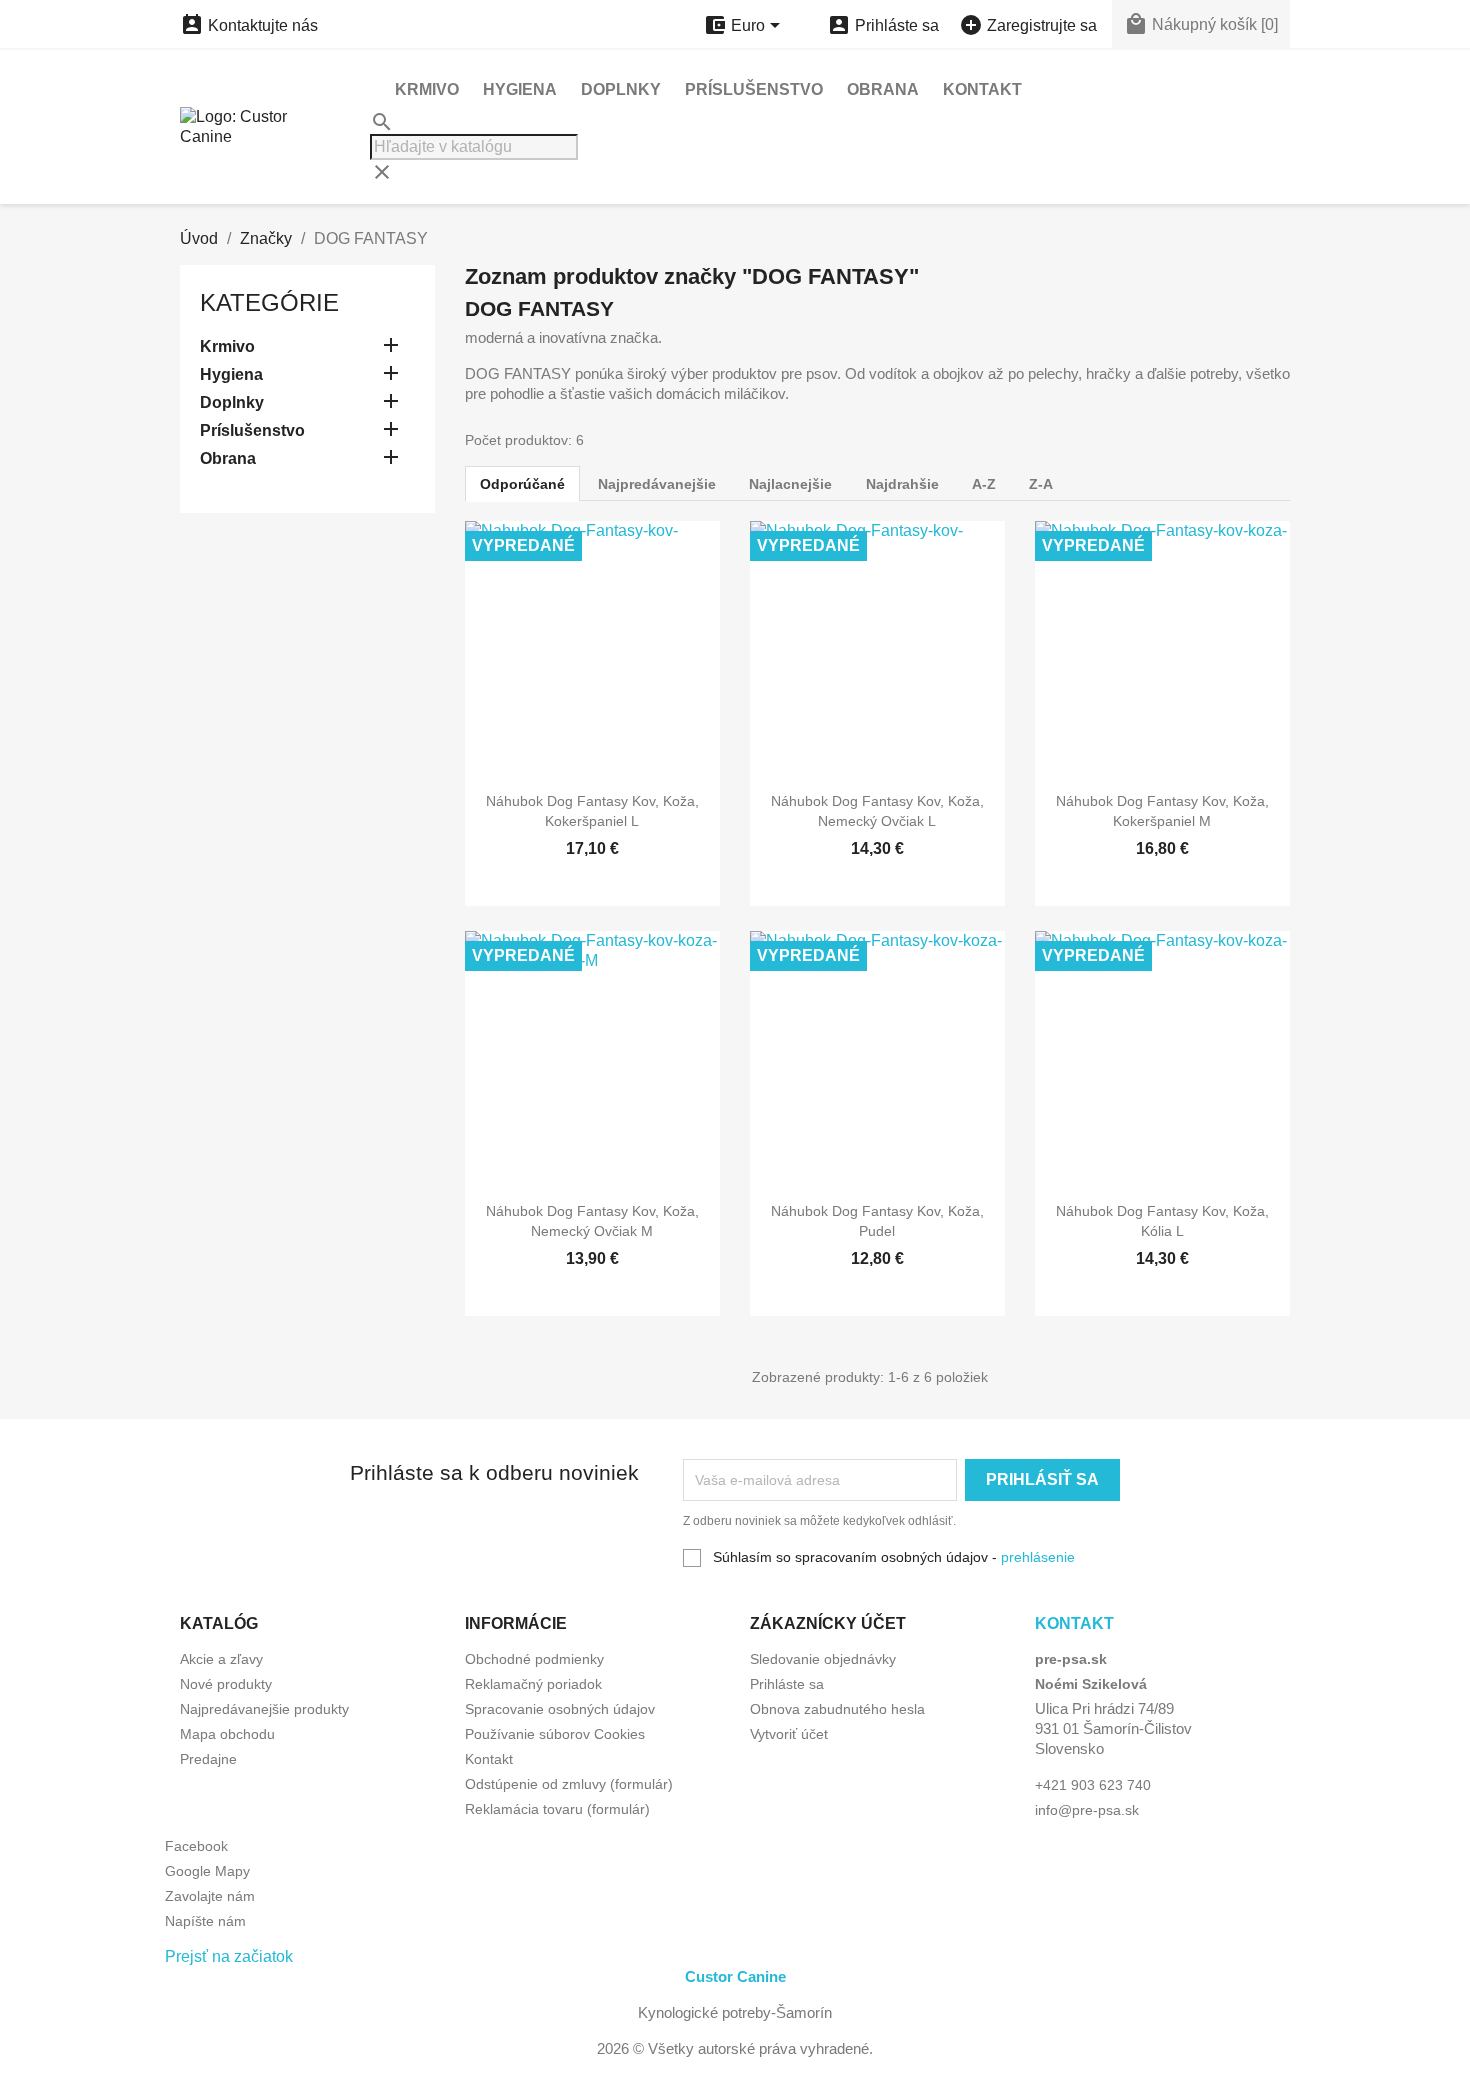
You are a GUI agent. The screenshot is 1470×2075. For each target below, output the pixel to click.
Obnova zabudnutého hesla (837, 1709)
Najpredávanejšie (657, 484)
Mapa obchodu (227, 1734)
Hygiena (520, 89)
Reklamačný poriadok (533, 1684)
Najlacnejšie (790, 484)
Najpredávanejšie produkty (264, 1709)
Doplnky (621, 89)
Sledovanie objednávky (823, 1659)
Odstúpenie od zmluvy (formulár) (569, 1784)
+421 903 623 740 (1093, 1785)
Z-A (1041, 484)
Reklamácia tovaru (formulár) (557, 1809)
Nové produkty (226, 1684)
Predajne (208, 1759)
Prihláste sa (787, 1684)
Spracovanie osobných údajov (560, 1709)
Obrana (883, 89)
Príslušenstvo (754, 89)
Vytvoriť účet (789, 1734)
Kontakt (982, 89)
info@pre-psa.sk (1087, 1810)
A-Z (984, 484)
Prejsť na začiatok (229, 1956)
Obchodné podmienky (534, 1659)
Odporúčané (522, 484)
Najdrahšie (902, 484)
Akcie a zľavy (221, 1659)
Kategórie (269, 302)
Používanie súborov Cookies (555, 1734)
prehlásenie (1038, 1557)
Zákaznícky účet (828, 1623)
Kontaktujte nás (249, 25)
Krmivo (427, 89)
